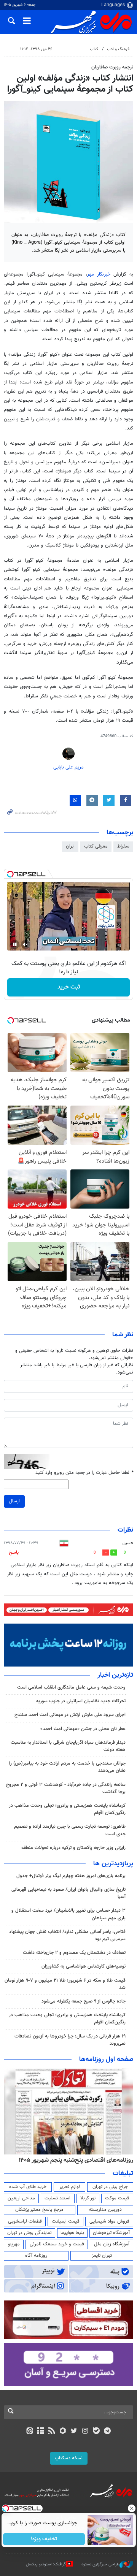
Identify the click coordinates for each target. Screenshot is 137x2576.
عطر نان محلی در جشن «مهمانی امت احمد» (83, 1729)
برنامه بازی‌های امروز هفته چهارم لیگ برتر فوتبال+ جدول (71, 1876)
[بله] (96, 2432)
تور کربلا (88, 2198)
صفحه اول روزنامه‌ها (106, 2060)
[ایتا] (29, 2432)
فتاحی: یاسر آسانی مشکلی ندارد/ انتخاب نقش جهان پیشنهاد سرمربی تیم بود (67, 1935)
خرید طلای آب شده (28, 2187)
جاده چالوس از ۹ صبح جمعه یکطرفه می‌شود (84, 2001)
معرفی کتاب (96, 846)
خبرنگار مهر (99, 274)
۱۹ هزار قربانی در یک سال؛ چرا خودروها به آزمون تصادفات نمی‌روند (70, 2040)
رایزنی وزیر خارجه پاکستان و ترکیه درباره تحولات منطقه (73, 1848)
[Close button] (131, 2508)
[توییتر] (74, 2432)
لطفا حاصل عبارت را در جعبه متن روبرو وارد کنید (84, 1473)
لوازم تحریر (70, 2187)
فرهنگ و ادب (118, 49)
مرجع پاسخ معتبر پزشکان (39, 2210)
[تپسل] (10, 874)
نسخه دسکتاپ (69, 2458)
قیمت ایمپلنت (66, 2221)
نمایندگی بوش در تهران (29, 2233)
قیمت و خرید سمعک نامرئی (57, 2244)
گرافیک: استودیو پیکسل (46, 2564)
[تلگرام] (108, 2432)
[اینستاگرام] (85, 2432)
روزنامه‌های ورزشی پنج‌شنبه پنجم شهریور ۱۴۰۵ (78, 2160)
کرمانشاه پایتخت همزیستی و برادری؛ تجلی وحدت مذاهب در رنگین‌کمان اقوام (67, 1809)
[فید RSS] (52, 2432)
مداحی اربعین (21, 2198)
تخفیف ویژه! (44, 2539)
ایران (70, 846)
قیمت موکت (117, 2198)
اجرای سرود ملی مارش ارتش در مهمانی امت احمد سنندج (70, 1715)
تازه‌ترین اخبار (115, 1675)
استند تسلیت (57, 2198)
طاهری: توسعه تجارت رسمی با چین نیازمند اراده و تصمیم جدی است (70, 1830)
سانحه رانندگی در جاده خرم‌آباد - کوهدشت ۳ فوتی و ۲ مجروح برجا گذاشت (66, 1788)
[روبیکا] (63, 2432)
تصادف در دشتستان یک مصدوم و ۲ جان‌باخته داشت (74, 1953)
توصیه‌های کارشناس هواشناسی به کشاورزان (84, 1966)
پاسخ (14, 1553)
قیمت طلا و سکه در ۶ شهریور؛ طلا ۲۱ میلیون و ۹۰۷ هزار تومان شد (65, 1984)
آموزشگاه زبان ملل (112, 2244)
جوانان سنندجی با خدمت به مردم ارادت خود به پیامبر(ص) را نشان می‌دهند (67, 1767)
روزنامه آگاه (36, 2256)
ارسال (14, 1501)
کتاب (94, 49)
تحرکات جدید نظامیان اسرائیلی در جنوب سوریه (81, 1701)
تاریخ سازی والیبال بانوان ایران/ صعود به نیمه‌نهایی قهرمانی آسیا (68, 1893)
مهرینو (14, 2244)
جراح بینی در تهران (110, 2187)
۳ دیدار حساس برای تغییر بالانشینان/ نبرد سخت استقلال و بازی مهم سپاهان (68, 1914)
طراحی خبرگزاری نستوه (100, 2564)
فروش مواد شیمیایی (109, 2221)
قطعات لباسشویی (25, 2221)
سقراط (123, 846)
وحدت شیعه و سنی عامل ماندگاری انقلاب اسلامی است (71, 1687)
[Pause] (15, 944)
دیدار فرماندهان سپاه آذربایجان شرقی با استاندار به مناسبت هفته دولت (68, 1746)
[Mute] (25, 944)
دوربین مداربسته (105, 2210)
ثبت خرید (69, 987)
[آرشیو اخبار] (41, 2432)
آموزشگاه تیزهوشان (111, 2233)
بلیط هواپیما (72, 2233)
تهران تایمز (102, 2256)
